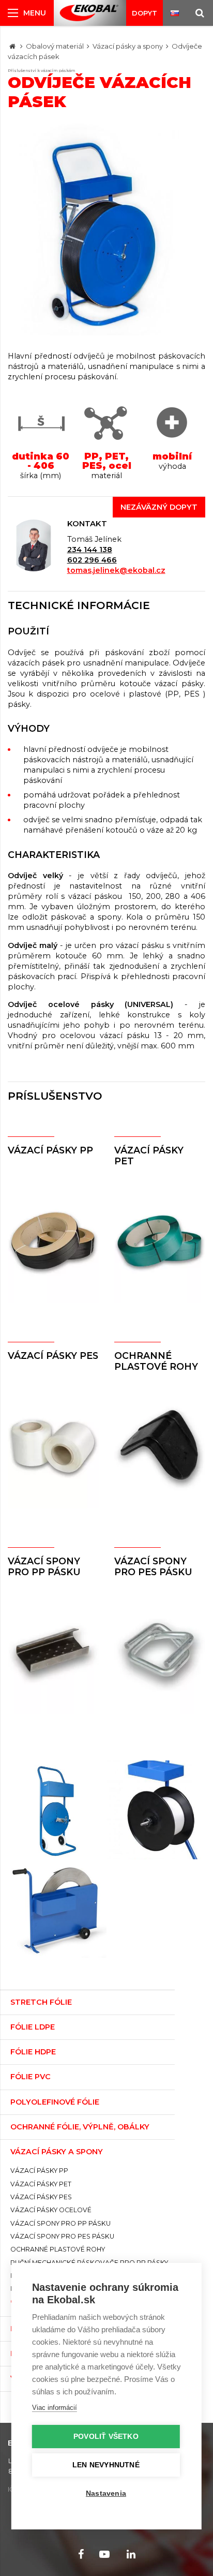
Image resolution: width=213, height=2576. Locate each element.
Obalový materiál (55, 46)
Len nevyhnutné (106, 2465)
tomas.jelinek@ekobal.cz (116, 570)
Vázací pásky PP (50, 1150)
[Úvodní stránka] (89, 13)
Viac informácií (55, 2408)
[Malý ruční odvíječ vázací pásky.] (156, 1810)
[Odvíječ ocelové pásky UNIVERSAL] (57, 1909)
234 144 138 (90, 550)
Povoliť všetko (106, 2437)
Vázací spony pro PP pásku (44, 1566)
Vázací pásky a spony (128, 46)
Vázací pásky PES (53, 1356)
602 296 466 (92, 560)
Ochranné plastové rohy (156, 1361)
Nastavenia (106, 2493)
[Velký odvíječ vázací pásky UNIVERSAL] (57, 1810)
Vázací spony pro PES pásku (153, 1566)
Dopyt (144, 13)
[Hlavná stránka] (12, 46)
